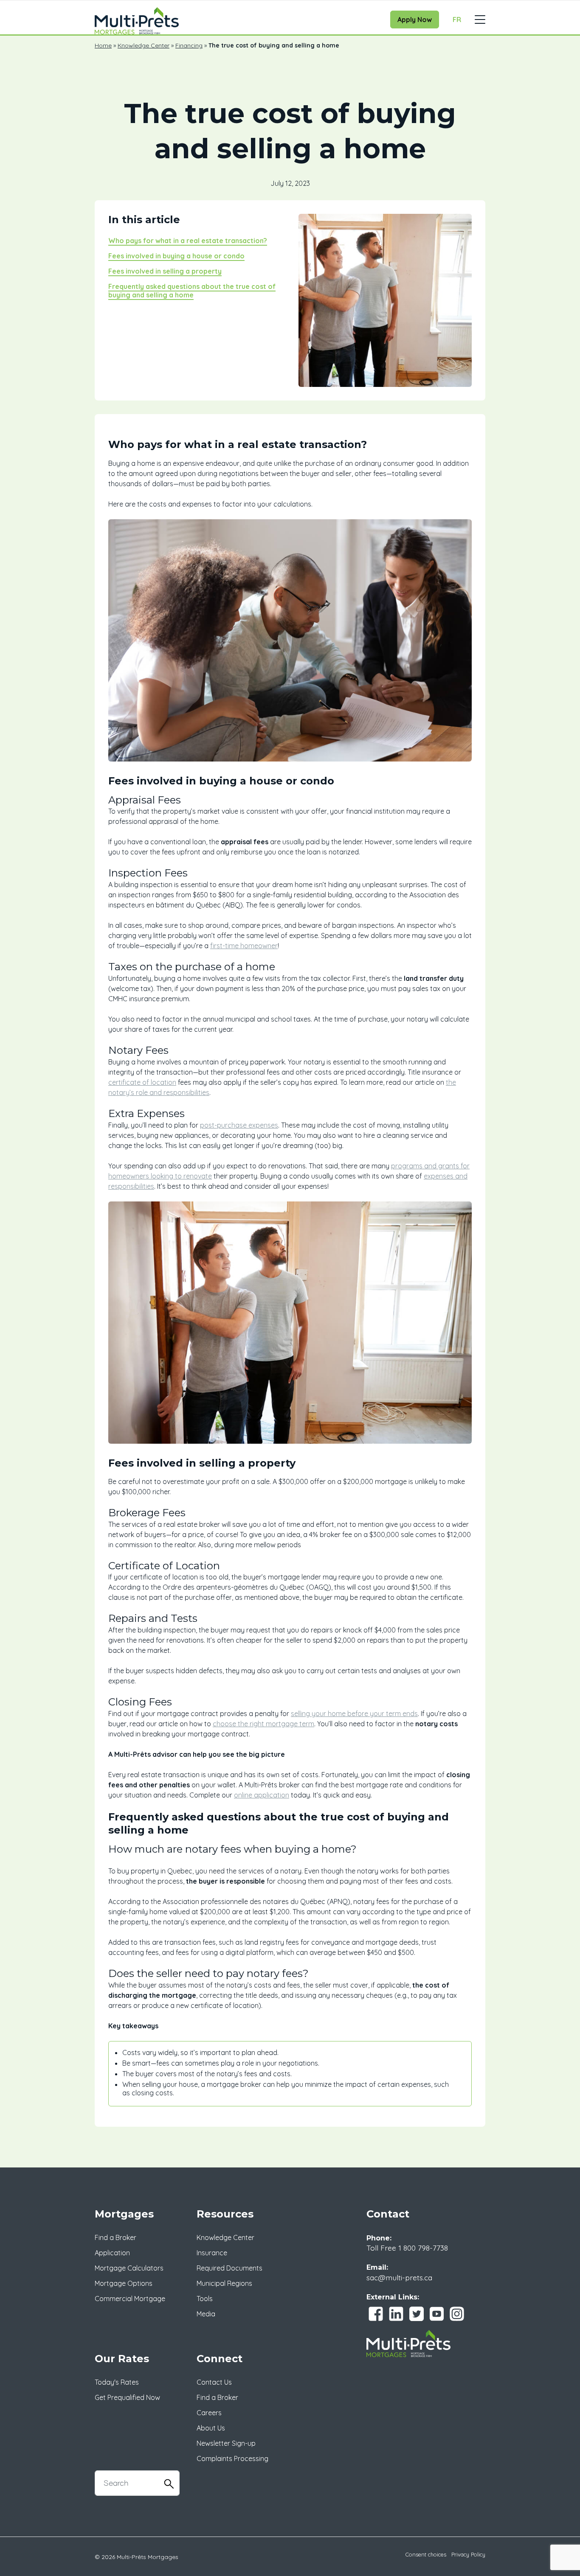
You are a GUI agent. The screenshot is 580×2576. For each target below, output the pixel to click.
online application (262, 1795)
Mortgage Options (124, 2283)
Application (112, 2253)
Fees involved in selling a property (165, 271)
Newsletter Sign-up (226, 2443)
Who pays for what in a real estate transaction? (188, 241)
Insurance (212, 2253)
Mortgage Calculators (129, 2268)
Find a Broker (115, 2237)
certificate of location (142, 1082)
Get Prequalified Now (127, 2397)
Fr (457, 20)
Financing (189, 45)
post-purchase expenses (239, 1125)
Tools (205, 2299)
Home (103, 45)
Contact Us (214, 2382)
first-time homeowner (244, 946)
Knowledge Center (144, 45)
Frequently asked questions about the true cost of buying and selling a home (192, 291)
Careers (209, 2413)
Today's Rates (117, 2382)
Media (206, 2314)
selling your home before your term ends (354, 1714)
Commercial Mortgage (130, 2299)
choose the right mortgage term (263, 1724)
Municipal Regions (224, 2283)
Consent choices (426, 2554)
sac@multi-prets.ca (399, 2277)
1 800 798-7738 (423, 2248)
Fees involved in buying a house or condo (176, 256)
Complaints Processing (232, 2458)
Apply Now (415, 20)
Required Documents (229, 2268)
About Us (211, 2428)
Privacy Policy (468, 2554)
